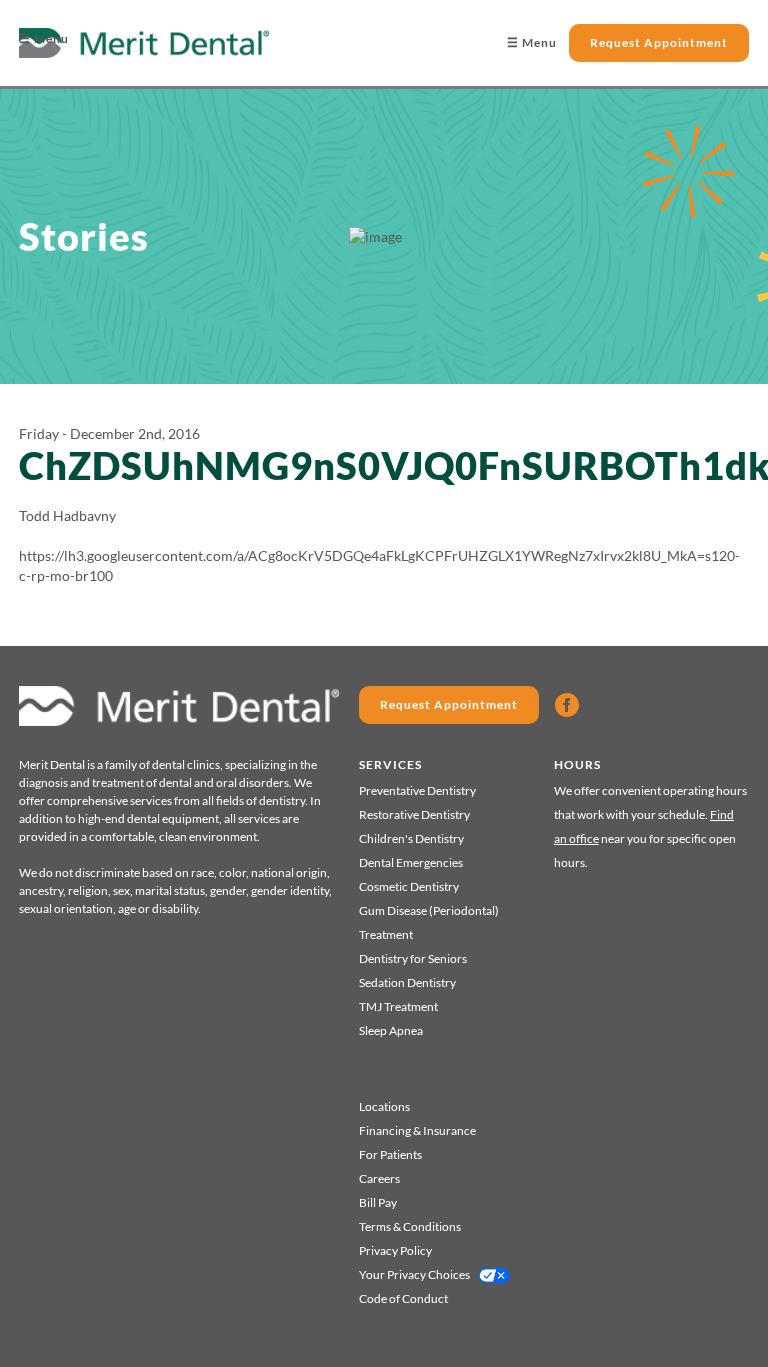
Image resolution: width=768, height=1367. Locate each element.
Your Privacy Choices (414, 1274)
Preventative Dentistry (417, 790)
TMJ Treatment (398, 1006)
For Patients (390, 1154)
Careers (379, 1178)
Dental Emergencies (411, 862)
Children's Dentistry (411, 838)
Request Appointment (659, 42)
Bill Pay (378, 1202)
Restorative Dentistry (414, 814)
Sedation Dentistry (407, 982)
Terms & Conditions (410, 1226)
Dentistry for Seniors (413, 958)
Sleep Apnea (391, 1030)
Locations (384, 1106)
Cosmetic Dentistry (409, 886)
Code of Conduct (403, 1298)
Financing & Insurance (417, 1130)
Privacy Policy (395, 1250)
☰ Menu (44, 38)
